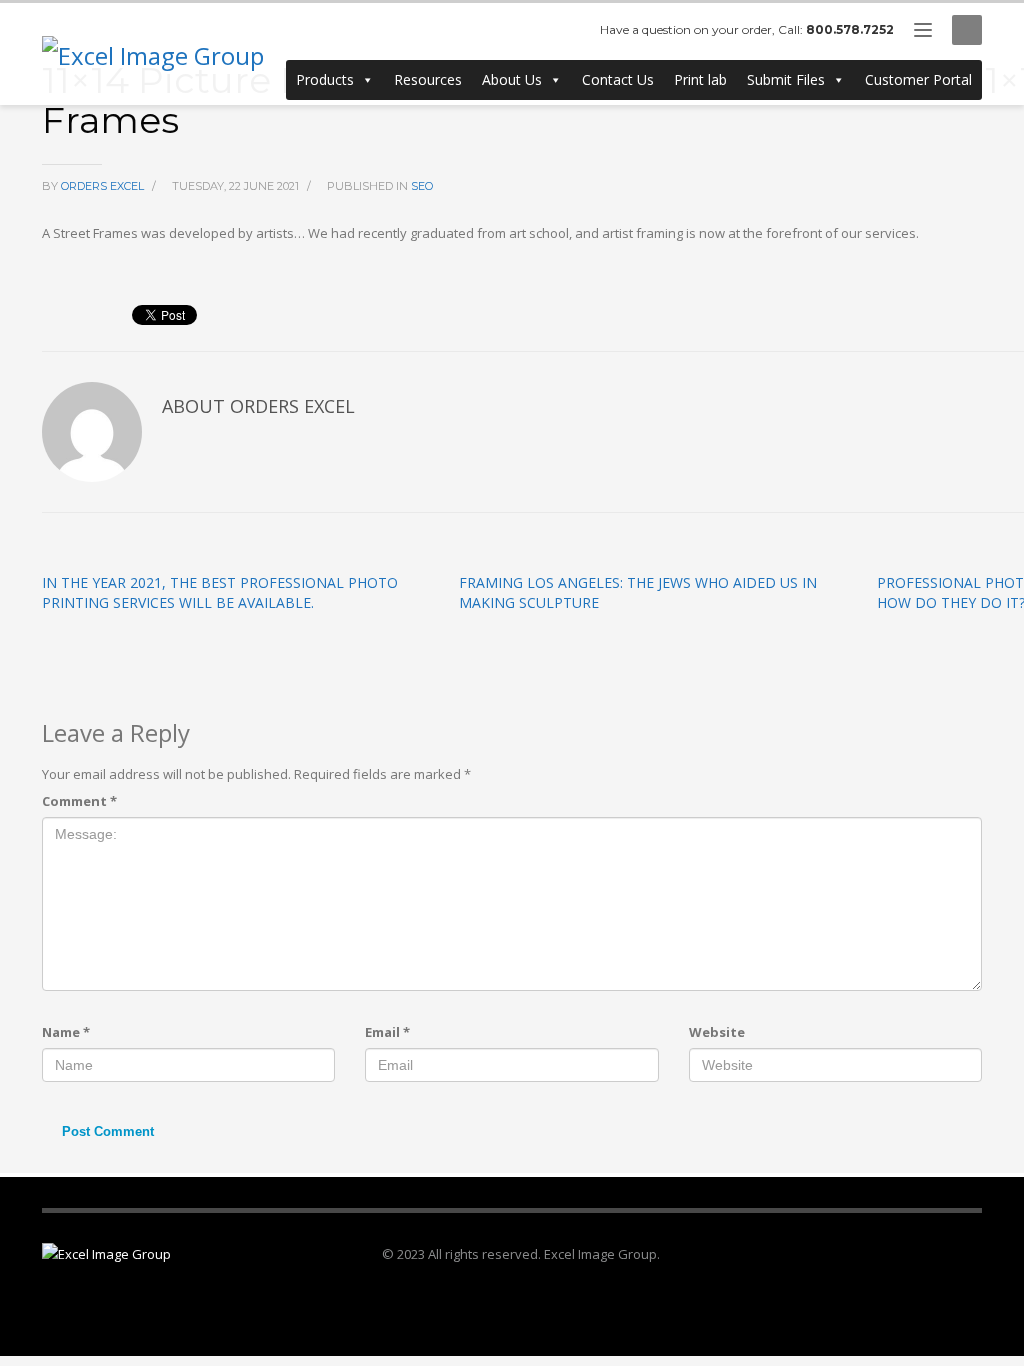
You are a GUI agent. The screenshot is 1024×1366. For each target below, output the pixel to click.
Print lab (700, 79)
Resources (428, 79)
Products (325, 79)
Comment (79, 801)
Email (387, 1032)
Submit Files (786, 79)
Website (717, 1032)
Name (66, 1032)
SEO (422, 186)
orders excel (104, 186)
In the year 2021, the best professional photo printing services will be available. (220, 592)
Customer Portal (918, 79)
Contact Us (618, 79)
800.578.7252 (850, 29)
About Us (512, 79)
